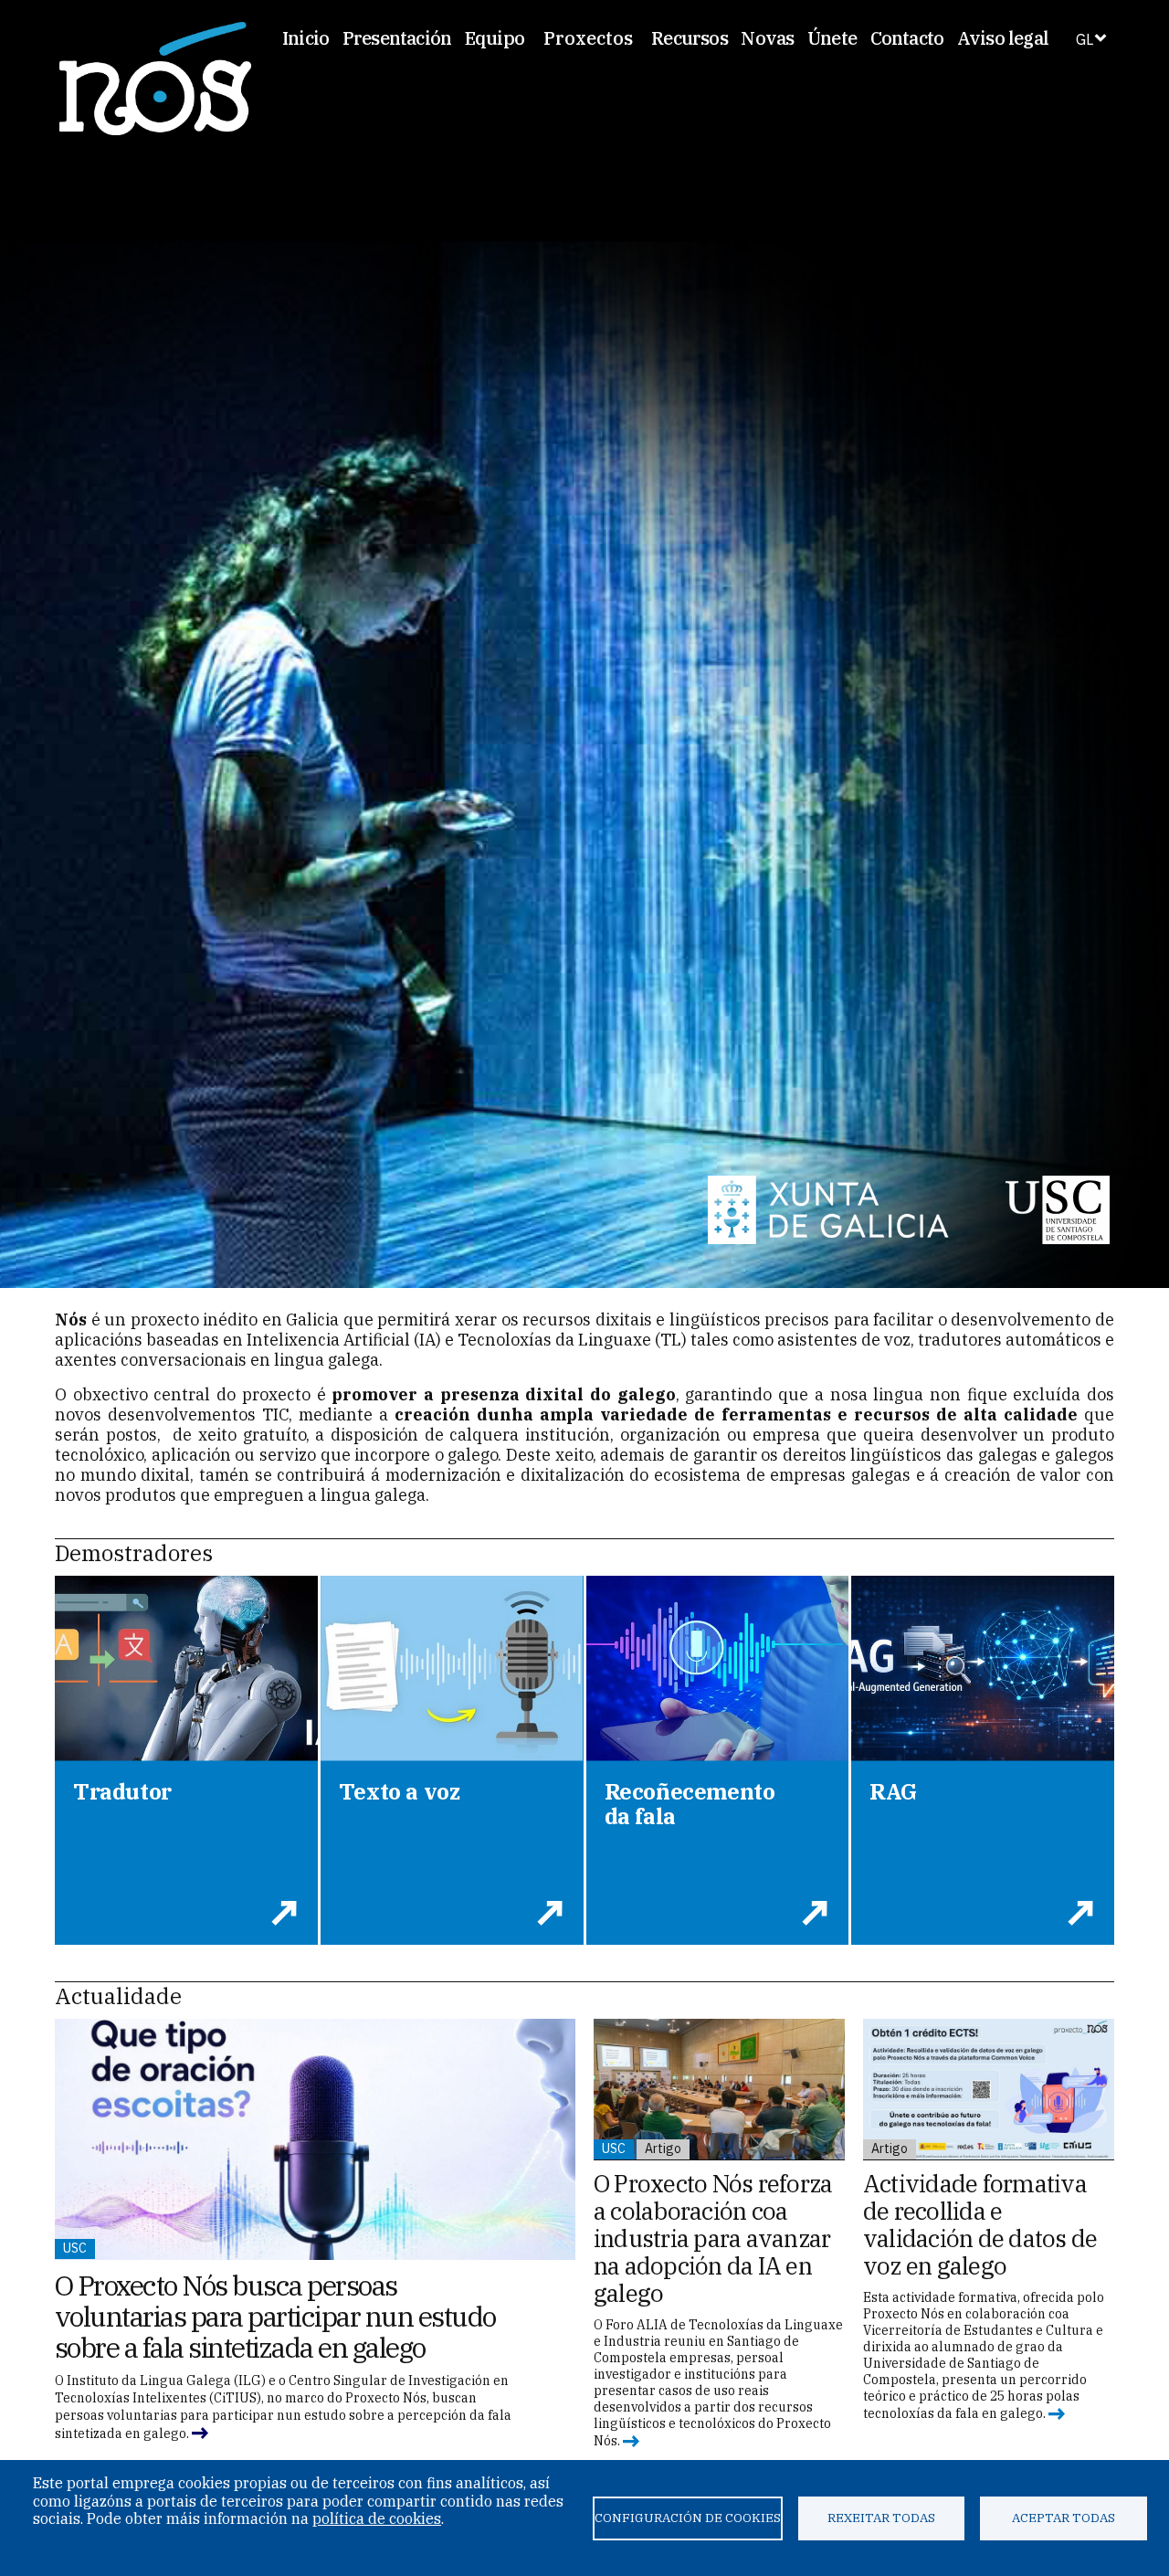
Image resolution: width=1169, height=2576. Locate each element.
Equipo (495, 38)
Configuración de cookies (688, 2518)
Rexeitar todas (881, 2518)
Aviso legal (1003, 38)
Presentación (397, 38)
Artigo (663, 2148)
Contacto (907, 38)
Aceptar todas (1064, 2518)
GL (1085, 39)
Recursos (690, 38)
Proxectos (588, 38)
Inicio (305, 38)
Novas (767, 38)
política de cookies (377, 2518)
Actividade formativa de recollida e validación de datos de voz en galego (980, 2224)
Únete (832, 38)
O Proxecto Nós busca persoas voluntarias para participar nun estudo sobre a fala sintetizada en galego (275, 2316)
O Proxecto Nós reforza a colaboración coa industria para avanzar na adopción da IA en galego (713, 2238)
